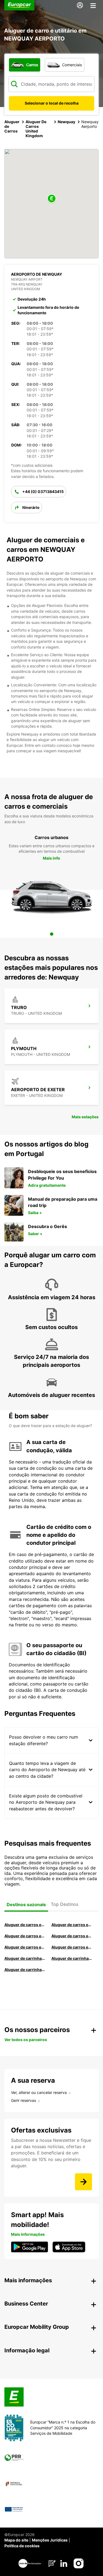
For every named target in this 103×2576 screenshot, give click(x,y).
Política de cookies (22, 2546)
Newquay (66, 122)
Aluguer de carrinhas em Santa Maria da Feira (73, 1958)
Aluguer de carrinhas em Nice (26, 1958)
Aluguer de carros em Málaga (26, 1936)
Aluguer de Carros (12, 126)
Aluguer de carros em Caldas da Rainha (73, 1936)
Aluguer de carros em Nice (73, 1947)
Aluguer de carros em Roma (26, 1925)
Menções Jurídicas (50, 2540)
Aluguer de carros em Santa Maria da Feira (26, 1947)
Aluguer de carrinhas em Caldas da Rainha (26, 1970)
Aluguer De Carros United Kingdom (36, 129)
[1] (52, 934)
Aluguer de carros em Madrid (73, 1925)
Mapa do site (16, 2540)
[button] (52, 199)
